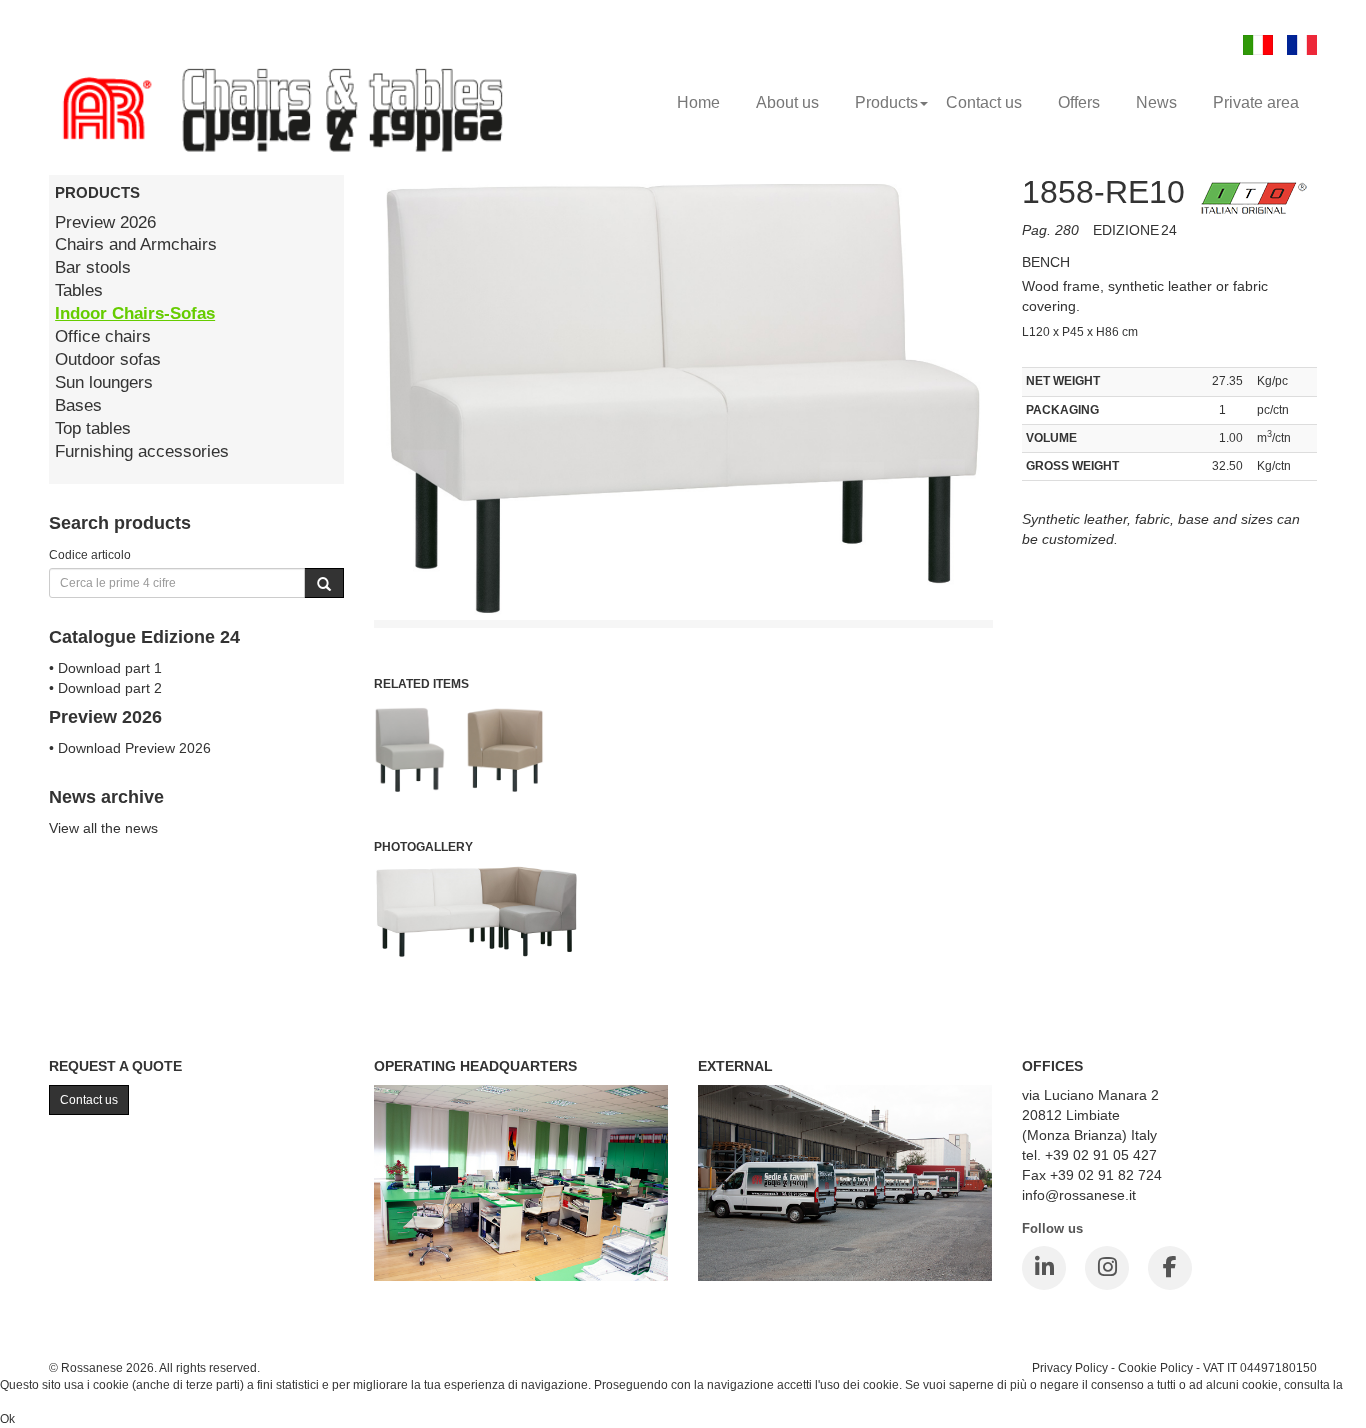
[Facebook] (1170, 1268)
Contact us (984, 102)
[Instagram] (1107, 1268)
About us (787, 102)
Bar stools (93, 267)
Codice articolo (90, 554)
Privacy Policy (1070, 1367)
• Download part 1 (105, 668)
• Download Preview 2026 (130, 748)
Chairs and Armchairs (136, 244)
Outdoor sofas (108, 359)
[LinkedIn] (1044, 1268)
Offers (1079, 102)
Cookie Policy (1155, 1367)
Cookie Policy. (38, 1402)
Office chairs (103, 336)
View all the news (103, 828)
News (1156, 102)
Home (698, 102)
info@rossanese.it (1079, 1195)
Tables (79, 290)
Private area (1256, 102)
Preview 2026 (105, 222)
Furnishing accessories (142, 451)
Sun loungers (104, 382)
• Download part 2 (105, 688)
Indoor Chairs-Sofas (135, 313)
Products (886, 102)
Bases (78, 405)
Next (1037, 592)
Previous (329, 592)
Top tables (93, 428)
